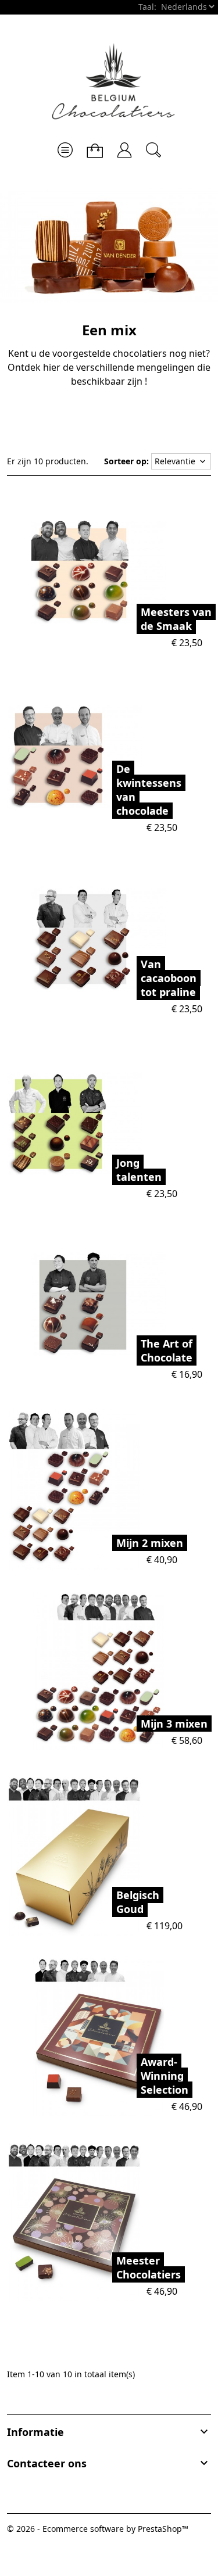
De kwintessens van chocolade (149, 790)
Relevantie (181, 461)
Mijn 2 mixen (150, 1543)
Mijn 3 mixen (174, 1724)
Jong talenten (139, 1170)
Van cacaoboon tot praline (169, 978)
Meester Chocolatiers (149, 2267)
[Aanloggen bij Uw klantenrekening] (124, 146)
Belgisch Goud (138, 1902)
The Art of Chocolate (167, 1350)
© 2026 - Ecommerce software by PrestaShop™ (98, 2529)
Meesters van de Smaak (176, 619)
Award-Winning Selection (165, 2076)
